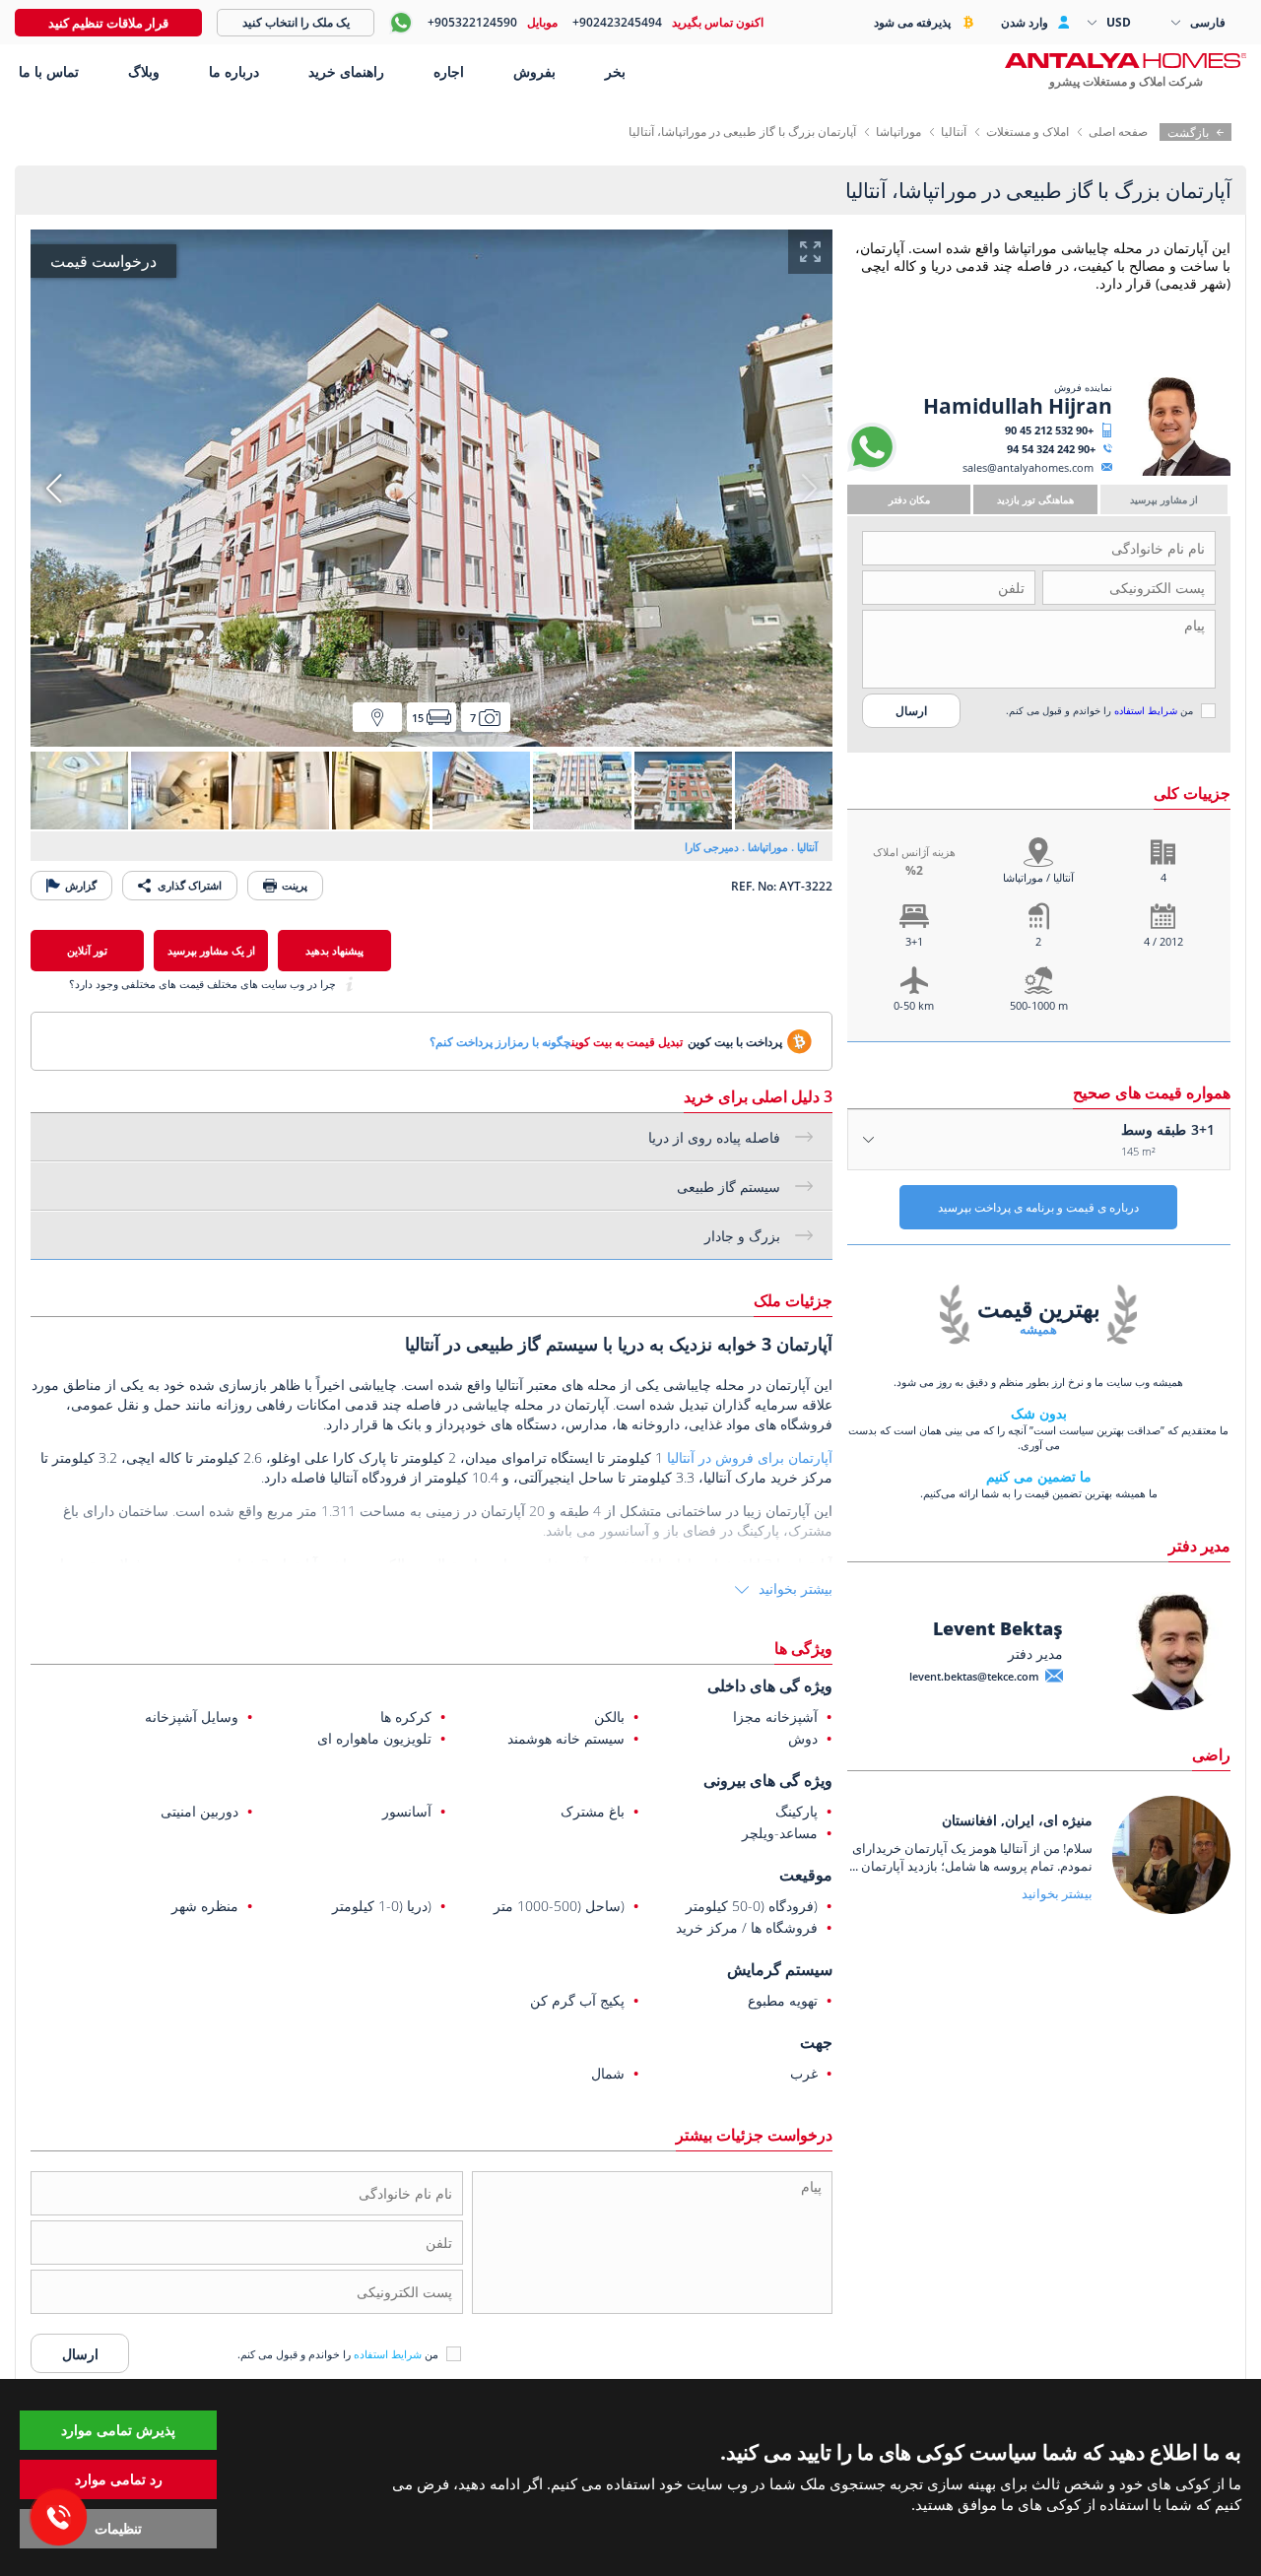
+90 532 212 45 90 (1049, 430)
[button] (54, 489)
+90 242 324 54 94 (1051, 449)
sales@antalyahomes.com (1028, 467)
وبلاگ (144, 71)
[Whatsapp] (872, 467)
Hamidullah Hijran (1018, 406)
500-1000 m (1039, 1005)
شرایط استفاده (1146, 710)
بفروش (534, 71)
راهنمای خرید (346, 71)
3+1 (914, 941)
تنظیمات (118, 2528)
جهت (816, 2042)
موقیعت (806, 1875)
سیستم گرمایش (780, 1969)
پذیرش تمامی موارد (118, 2430)
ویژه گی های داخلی (770, 1685)
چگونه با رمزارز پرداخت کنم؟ (500, 1042)
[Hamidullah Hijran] (1174, 471)
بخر (615, 71)
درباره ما (234, 71)
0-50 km (914, 1005)
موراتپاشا (898, 132)
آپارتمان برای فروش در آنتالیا (750, 1457)
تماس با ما (47, 71)
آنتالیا (954, 132)
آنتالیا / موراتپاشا (1038, 877)
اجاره (449, 71)
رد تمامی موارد (119, 2479)
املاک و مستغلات (1028, 132)
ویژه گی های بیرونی (768, 1780)
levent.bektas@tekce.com (974, 1676)
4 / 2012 (1163, 941)
